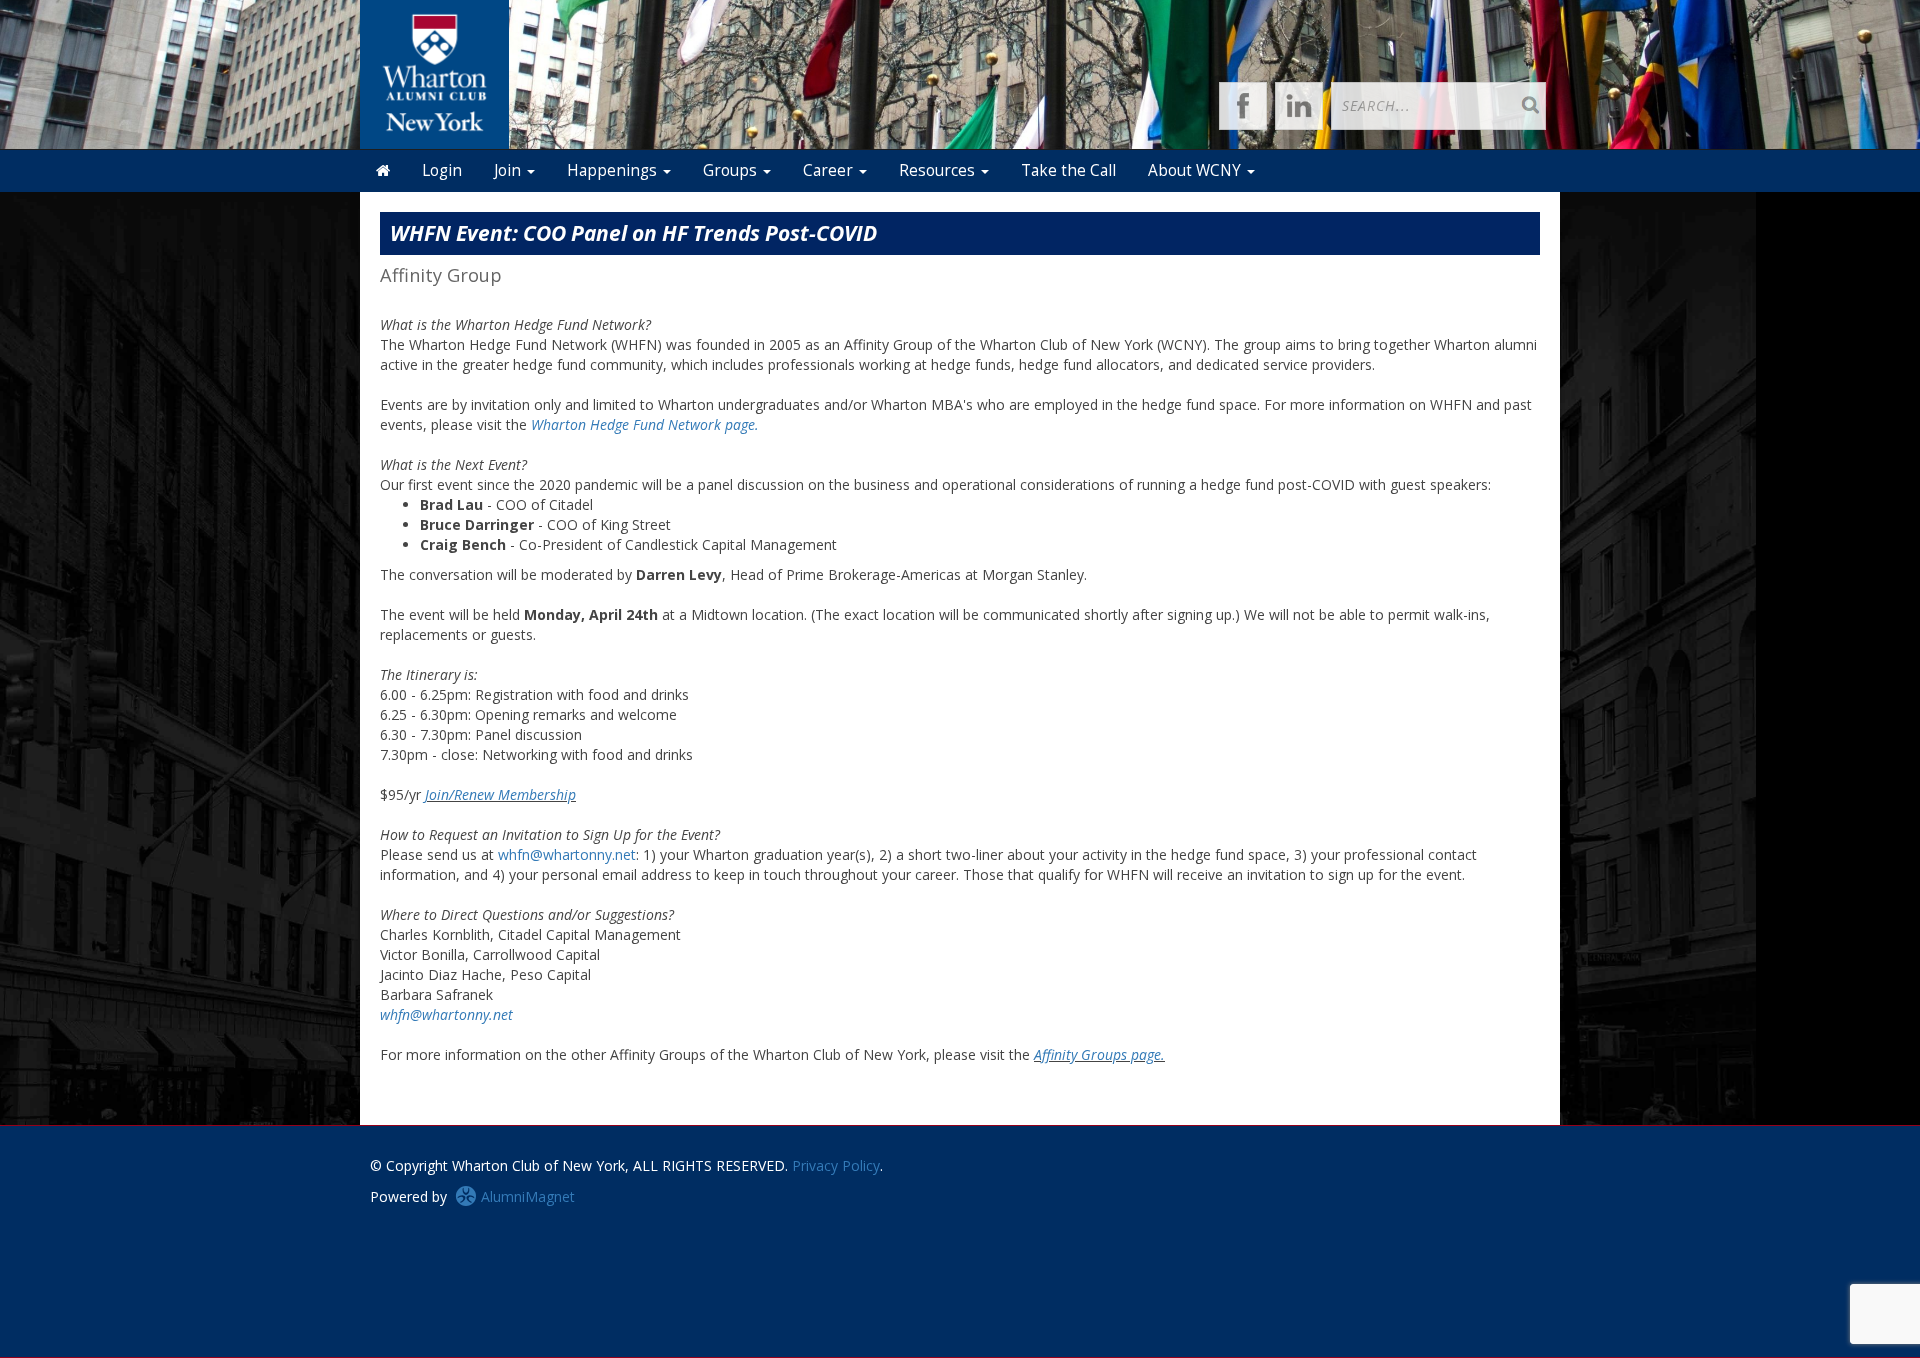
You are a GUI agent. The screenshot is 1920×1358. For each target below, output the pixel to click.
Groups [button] (732, 170)
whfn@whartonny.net (567, 854)
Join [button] (509, 170)
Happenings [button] (614, 170)
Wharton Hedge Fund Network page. (645, 424)
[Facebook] (1243, 106)
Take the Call (1068, 170)
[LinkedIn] (1299, 106)
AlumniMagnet (526, 1196)
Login (442, 170)
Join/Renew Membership (500, 794)
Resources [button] (939, 170)
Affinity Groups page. (1099, 1054)
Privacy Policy (836, 1165)
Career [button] (830, 170)
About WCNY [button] (1196, 170)
